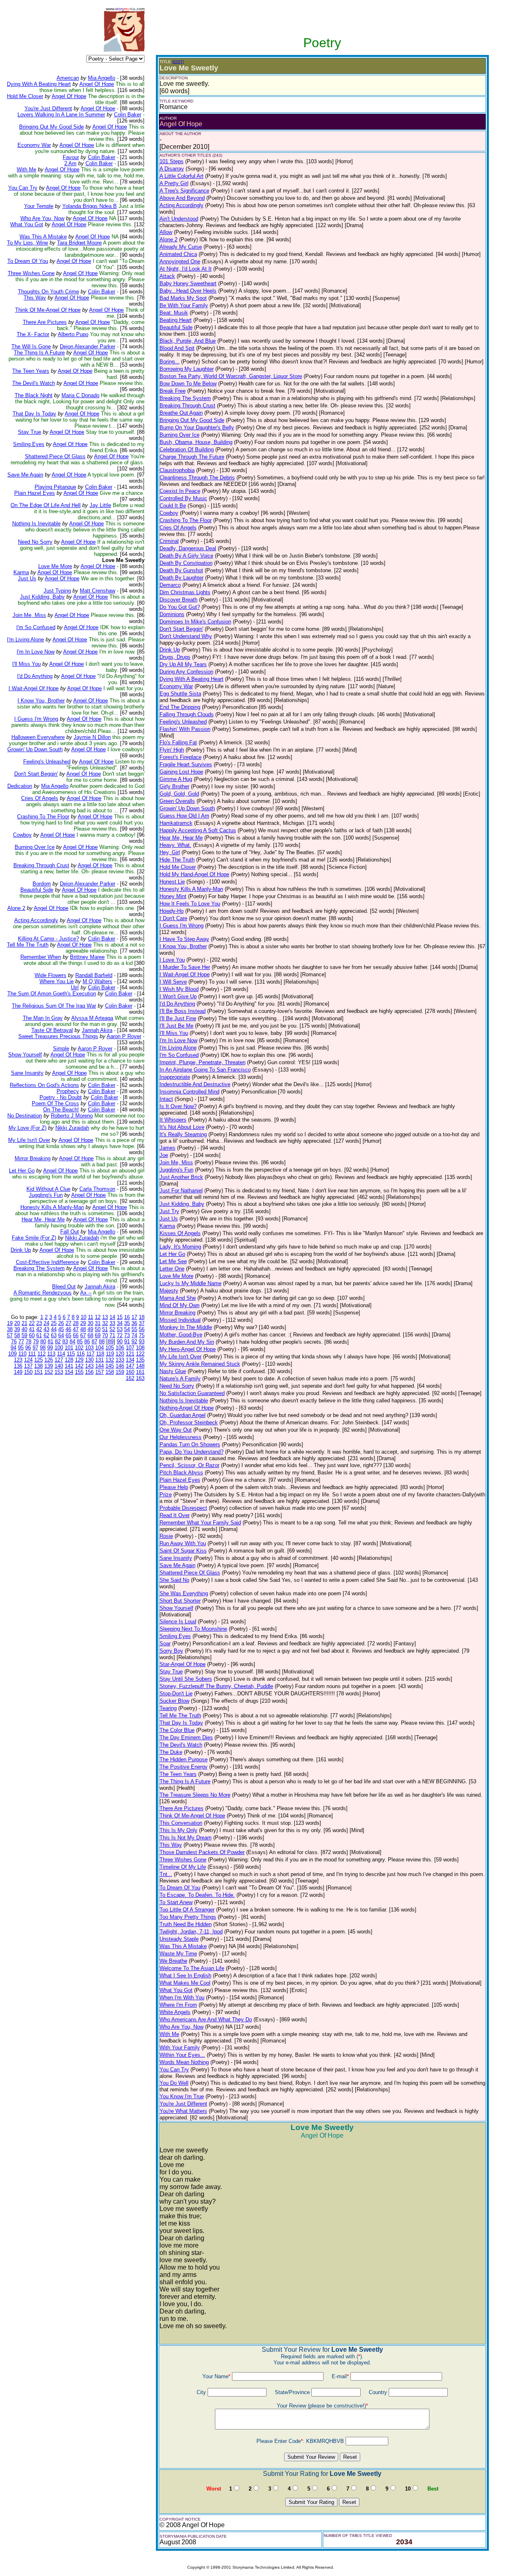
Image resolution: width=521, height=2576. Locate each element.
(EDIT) (178, 62)
